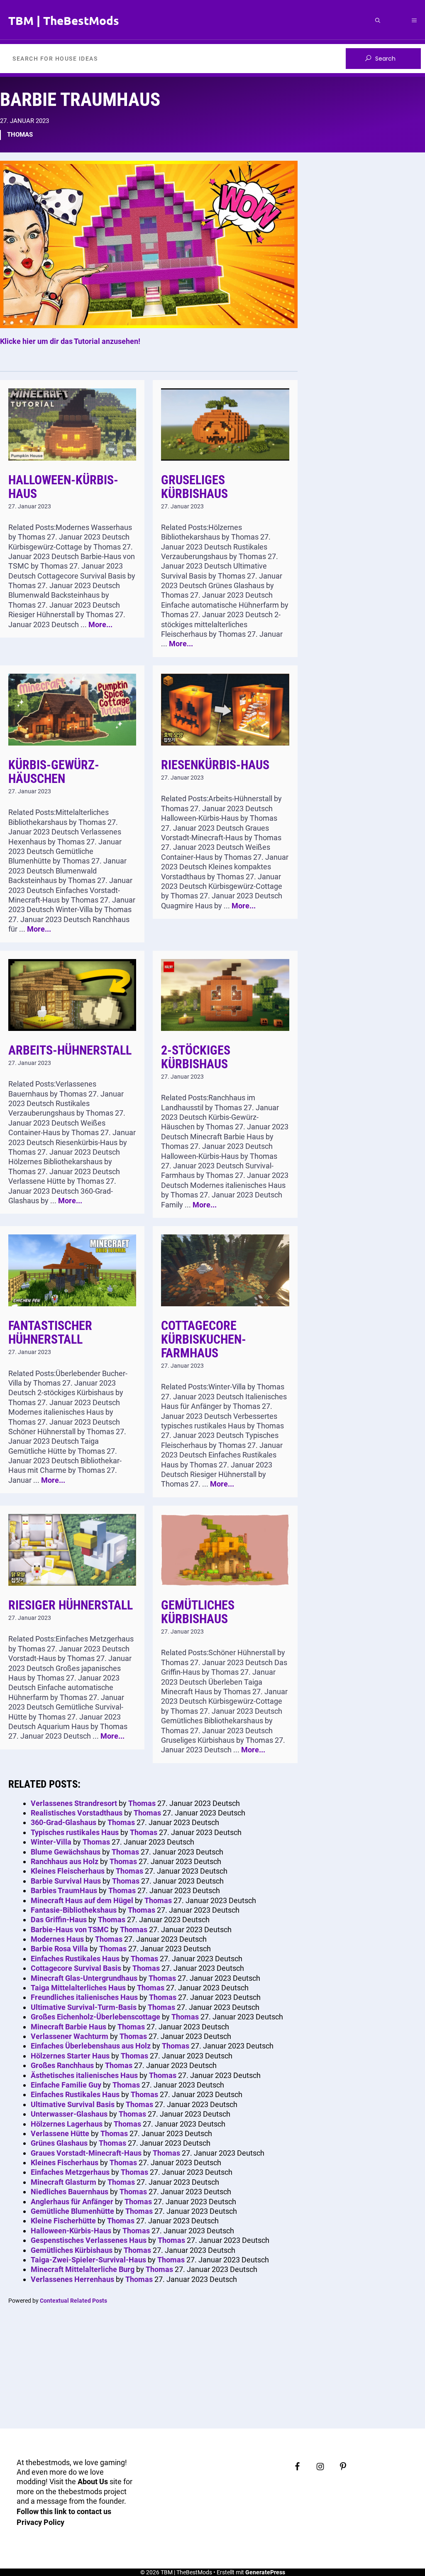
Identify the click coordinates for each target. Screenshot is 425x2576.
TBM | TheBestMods (64, 20)
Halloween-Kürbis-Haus (63, 487)
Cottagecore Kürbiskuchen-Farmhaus (204, 1339)
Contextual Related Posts (73, 2301)
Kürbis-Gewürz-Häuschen (54, 772)
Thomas (20, 135)
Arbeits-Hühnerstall (70, 1050)
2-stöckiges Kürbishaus (196, 1057)
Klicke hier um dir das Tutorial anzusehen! (70, 341)
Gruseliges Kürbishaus (194, 487)
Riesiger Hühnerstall (71, 1605)
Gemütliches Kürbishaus (198, 1612)
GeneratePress (265, 2572)
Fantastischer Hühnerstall (50, 1332)
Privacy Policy (40, 2522)
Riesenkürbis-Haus (215, 765)
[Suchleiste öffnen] (378, 20)
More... (100, 624)
